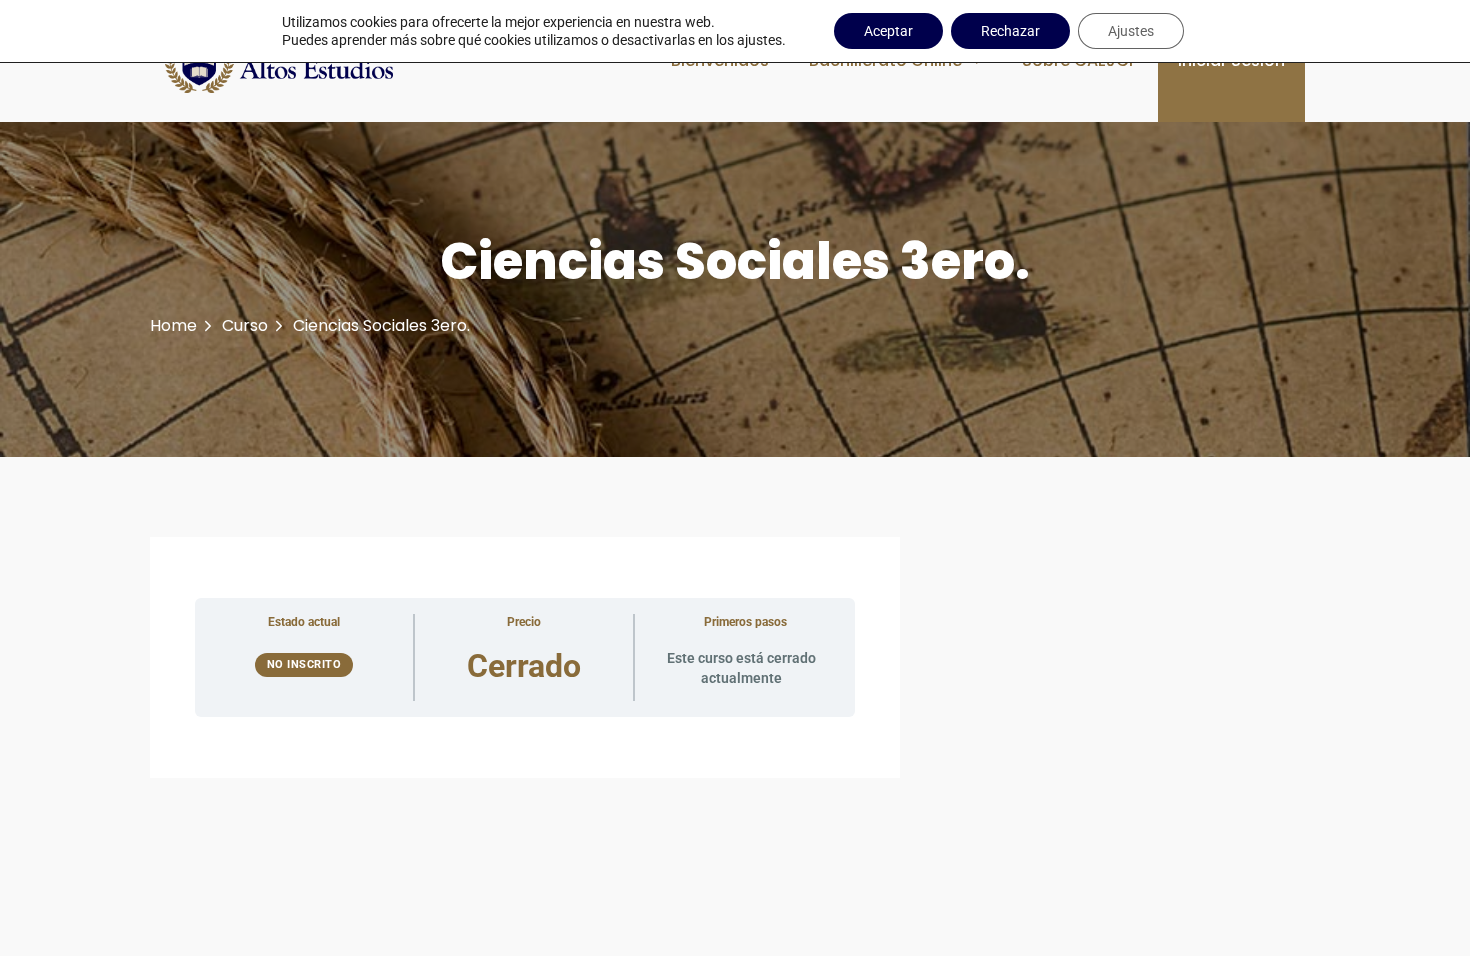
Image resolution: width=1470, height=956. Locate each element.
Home (173, 325)
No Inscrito (304, 664)
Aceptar (888, 31)
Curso (245, 325)
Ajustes (1131, 31)
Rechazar (1010, 31)
